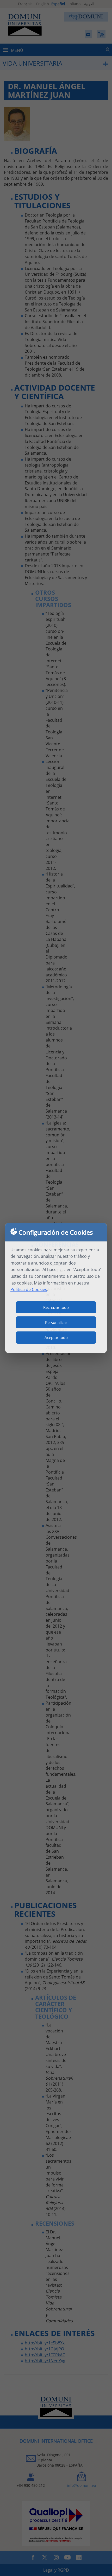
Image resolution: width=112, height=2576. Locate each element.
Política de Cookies (29, 1289)
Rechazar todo (56, 1307)
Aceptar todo (56, 1337)
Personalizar (56, 1322)
